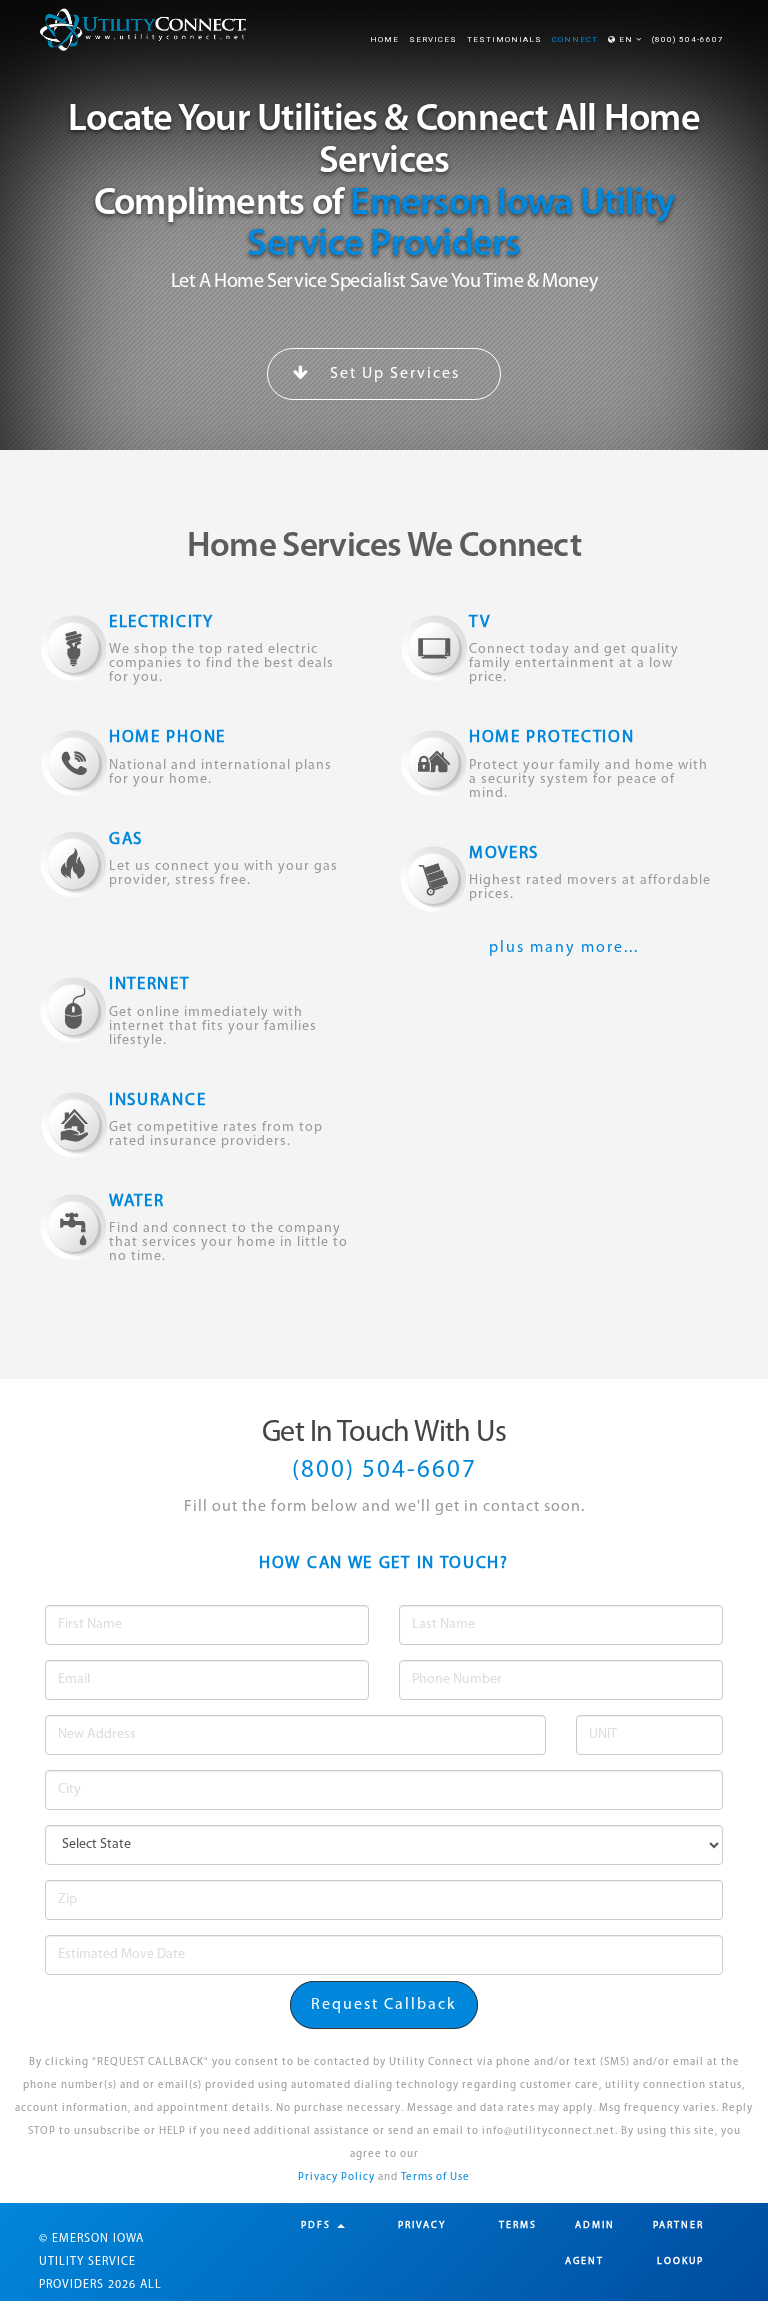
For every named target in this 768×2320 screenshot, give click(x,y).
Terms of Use (435, 2177)
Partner (678, 2225)
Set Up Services (392, 374)
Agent (584, 2261)
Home (384, 39)
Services (433, 39)
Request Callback (384, 2005)
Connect (575, 39)
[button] (625, 40)
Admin (595, 2225)
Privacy (422, 2225)
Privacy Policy (336, 2177)
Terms (518, 2225)
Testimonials (504, 39)
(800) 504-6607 (688, 39)
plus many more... (564, 948)
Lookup (680, 2261)
